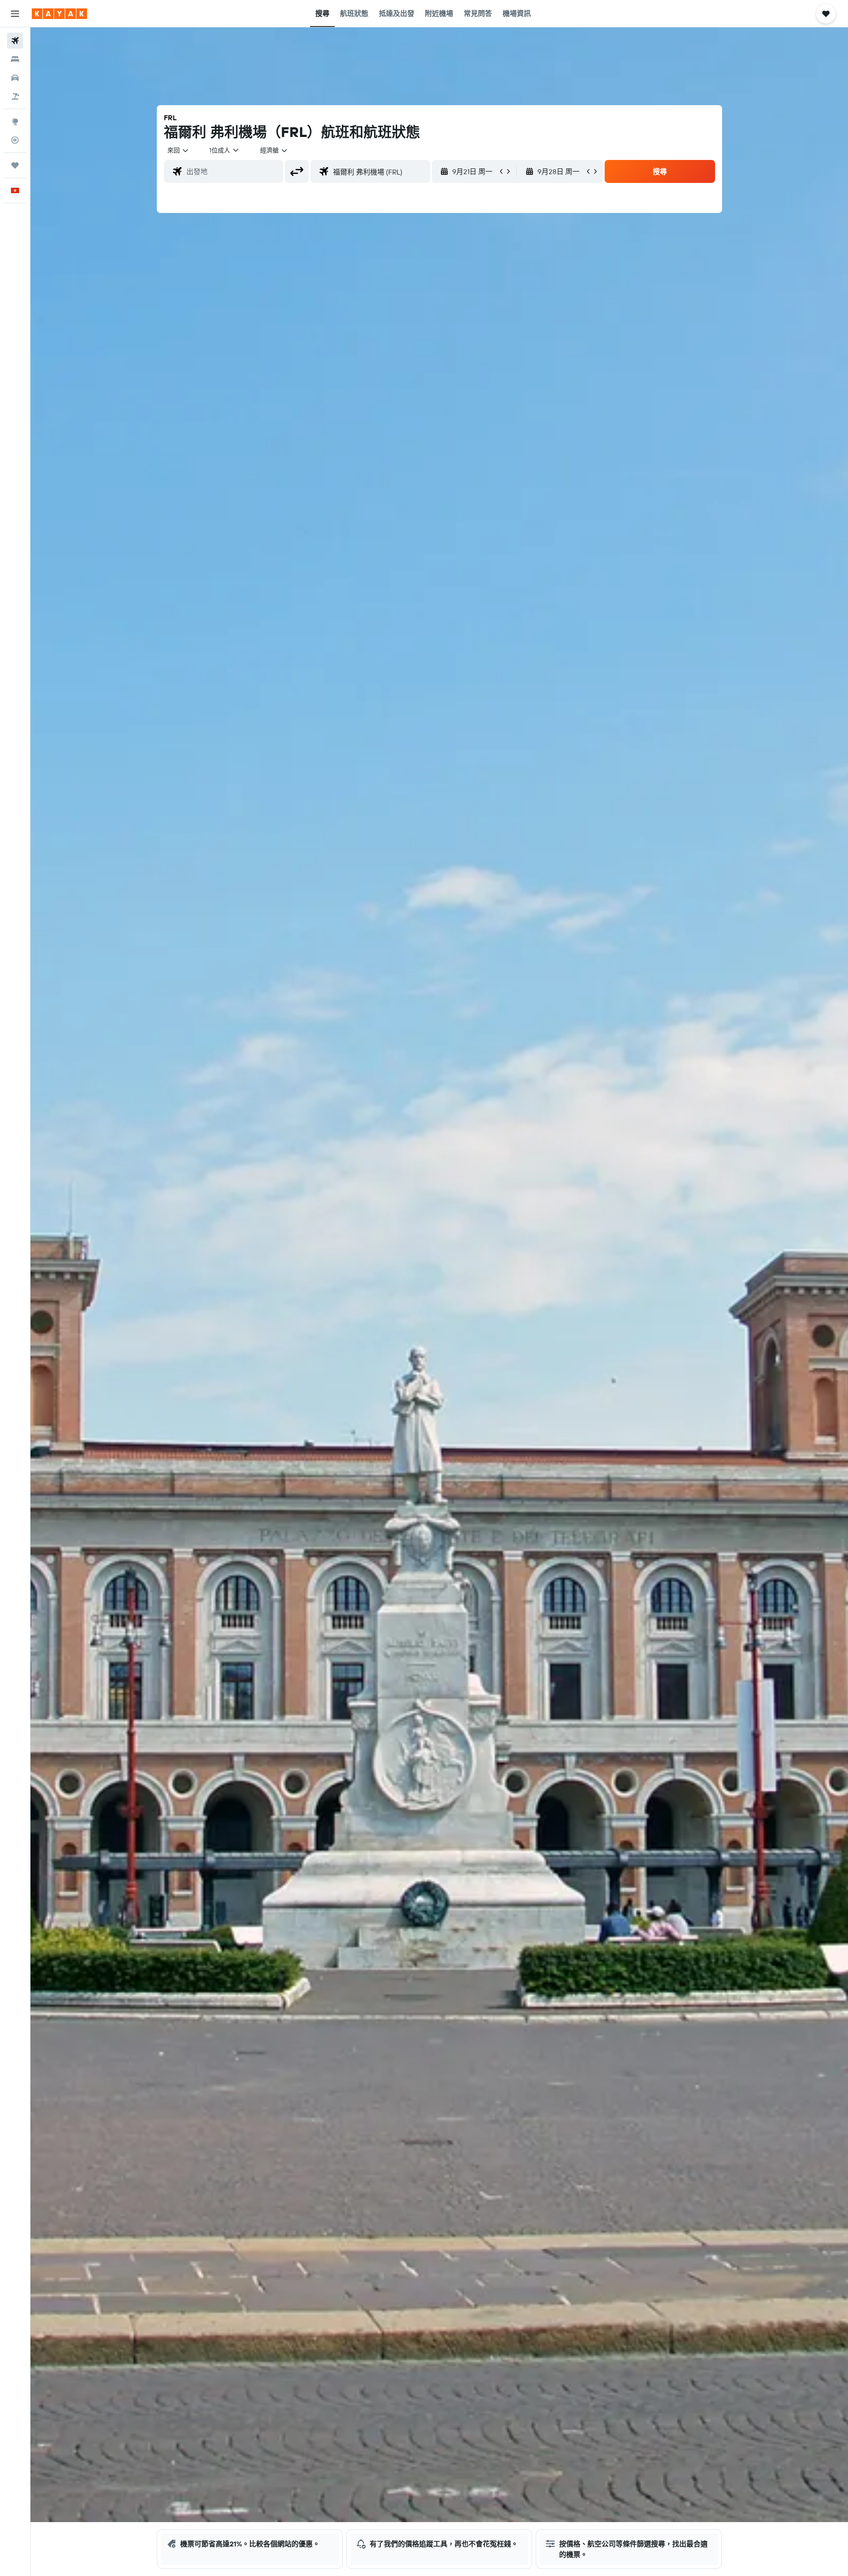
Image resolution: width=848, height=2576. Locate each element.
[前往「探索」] (15, 122)
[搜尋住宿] (15, 59)
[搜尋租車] (15, 78)
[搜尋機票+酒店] (15, 96)
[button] (15, 14)
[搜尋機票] (15, 41)
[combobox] (178, 150)
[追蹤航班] (15, 140)
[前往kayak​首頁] (59, 14)
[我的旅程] (15, 165)
